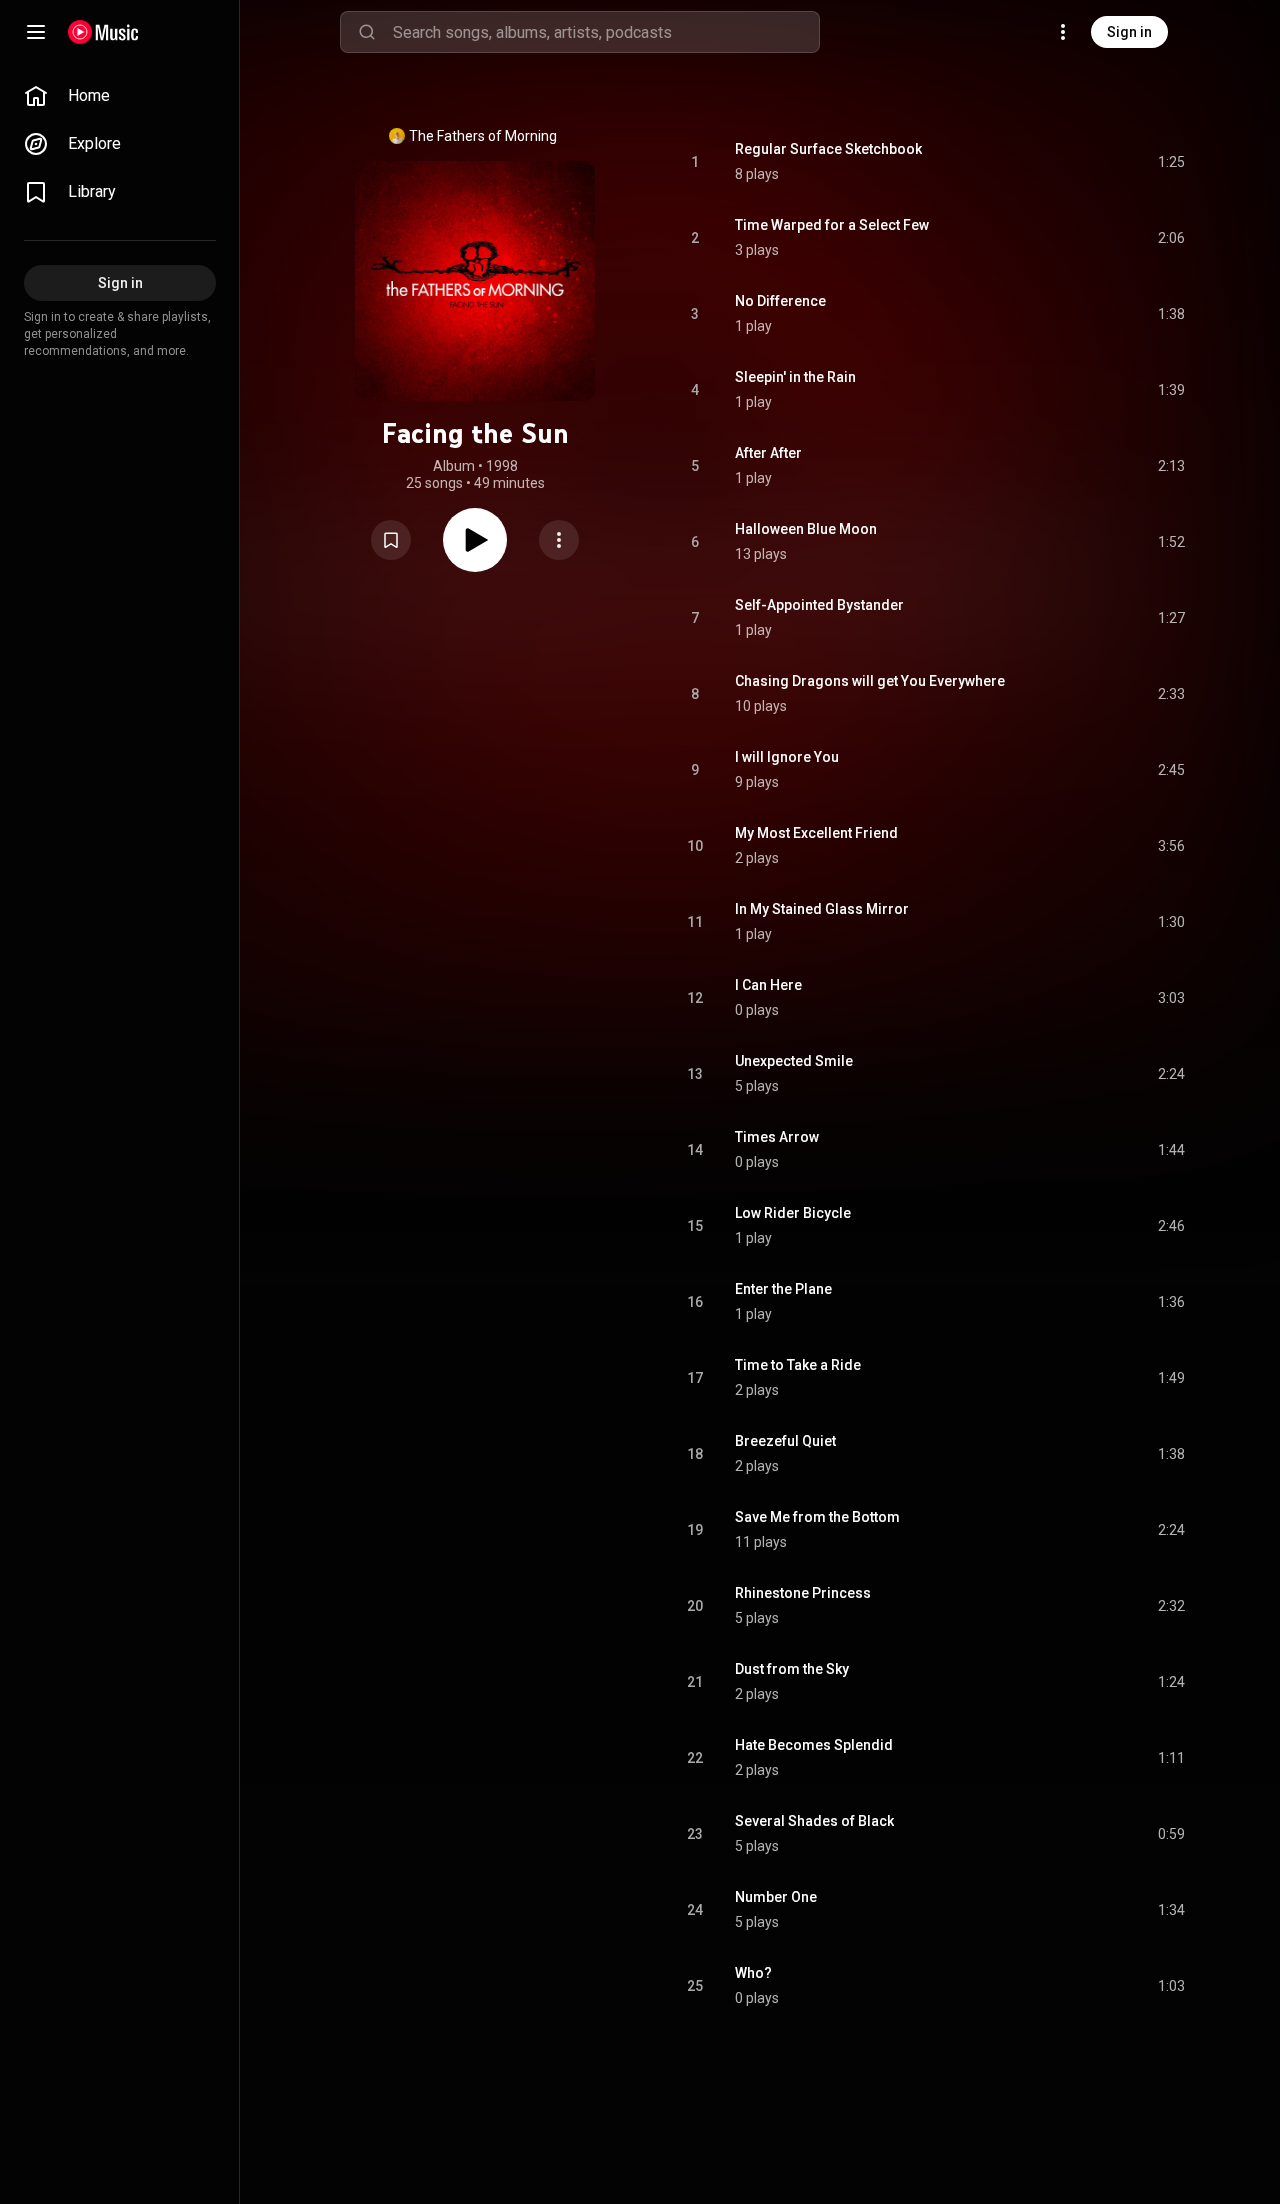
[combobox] (606, 32)
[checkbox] (1171, 162)
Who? (753, 1973)
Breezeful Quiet (785, 1441)
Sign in (1129, 32)
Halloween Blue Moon (806, 529)
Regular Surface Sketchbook (828, 149)
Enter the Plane (783, 1289)
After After (768, 453)
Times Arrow (777, 1137)
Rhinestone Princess (803, 1593)
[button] (391, 540)
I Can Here (768, 985)
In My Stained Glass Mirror (822, 909)
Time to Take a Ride (798, 1365)
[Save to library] (391, 540)
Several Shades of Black (814, 1821)
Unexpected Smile (794, 1061)
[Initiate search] (367, 32)
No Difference (780, 301)
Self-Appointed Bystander (819, 605)
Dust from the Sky (792, 1669)
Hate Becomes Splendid (814, 1745)
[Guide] (36, 32)
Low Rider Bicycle (793, 1213)
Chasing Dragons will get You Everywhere (870, 681)
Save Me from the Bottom (817, 1517)
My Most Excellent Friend (816, 833)
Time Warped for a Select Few (832, 225)
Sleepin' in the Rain (795, 377)
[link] (120, 96)
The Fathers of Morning (483, 136)
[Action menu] (559, 540)
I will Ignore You (787, 757)
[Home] (103, 32)
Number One (776, 1897)
